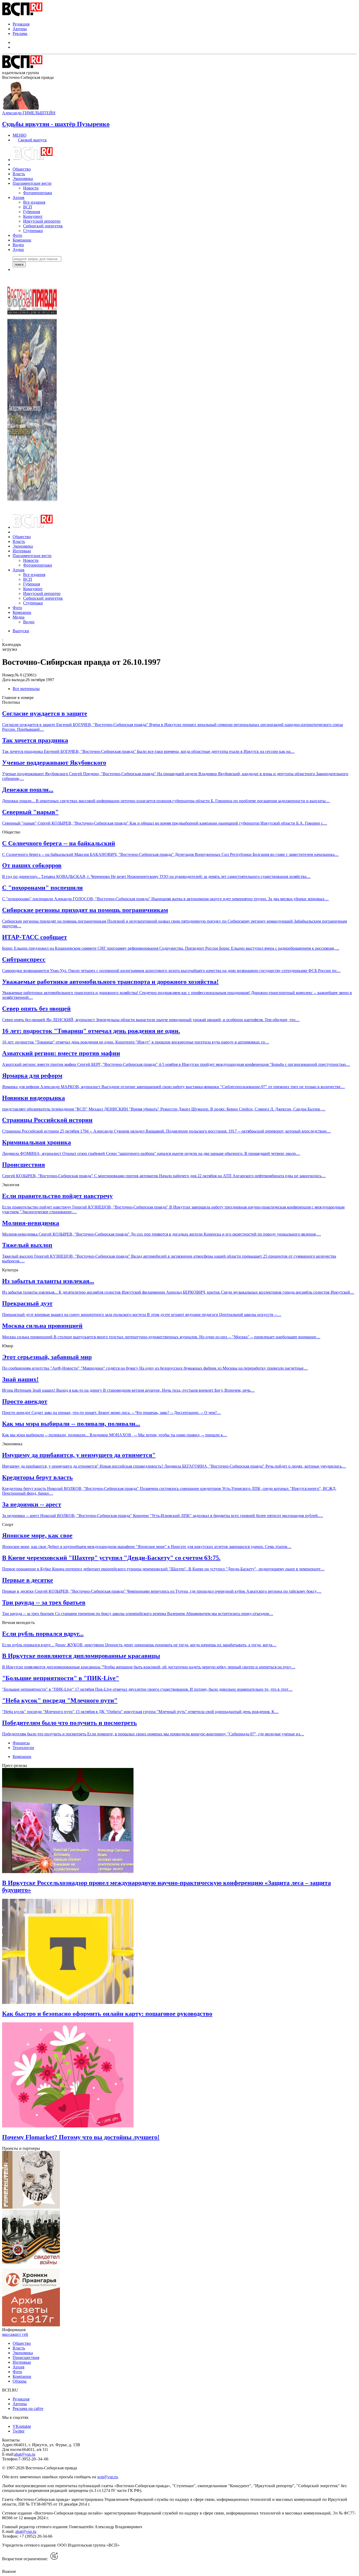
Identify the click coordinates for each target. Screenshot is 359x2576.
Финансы (21, 1743)
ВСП (28, 207)
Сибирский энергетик (43, 226)
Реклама (20, 34)
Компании (22, 240)
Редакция (21, 24)
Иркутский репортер (42, 221)
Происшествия (26, 2358)
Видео (18, 245)
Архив (19, 197)
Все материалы (26, 689)
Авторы (20, 29)
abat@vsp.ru (25, 2454)
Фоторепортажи (38, 193)
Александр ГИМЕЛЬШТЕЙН (29, 113)
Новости (31, 188)
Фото (17, 235)
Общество (22, 169)
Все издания (34, 202)
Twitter (19, 2431)
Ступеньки (33, 231)
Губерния (32, 212)
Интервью (22, 551)
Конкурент (33, 216)
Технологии (23, 1748)
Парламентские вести (32, 183)
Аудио (18, 250)
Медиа (19, 617)
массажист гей (15, 2334)
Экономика (23, 179)
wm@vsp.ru (107, 2477)
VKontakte (22, 2426)
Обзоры (20, 2381)
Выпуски (21, 631)
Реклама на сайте (28, 2408)
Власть (19, 174)
